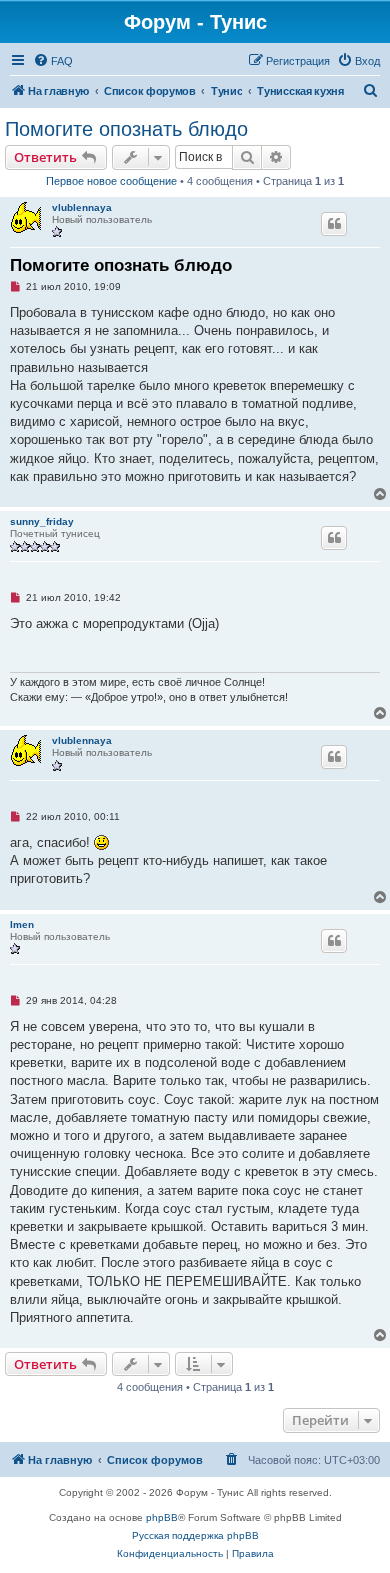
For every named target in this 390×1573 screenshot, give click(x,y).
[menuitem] (53, 61)
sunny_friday (42, 521)
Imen (22, 924)
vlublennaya (82, 207)
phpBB (162, 1517)
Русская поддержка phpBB (195, 1535)
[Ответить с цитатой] (334, 224)
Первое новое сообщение (111, 181)
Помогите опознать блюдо (126, 129)
